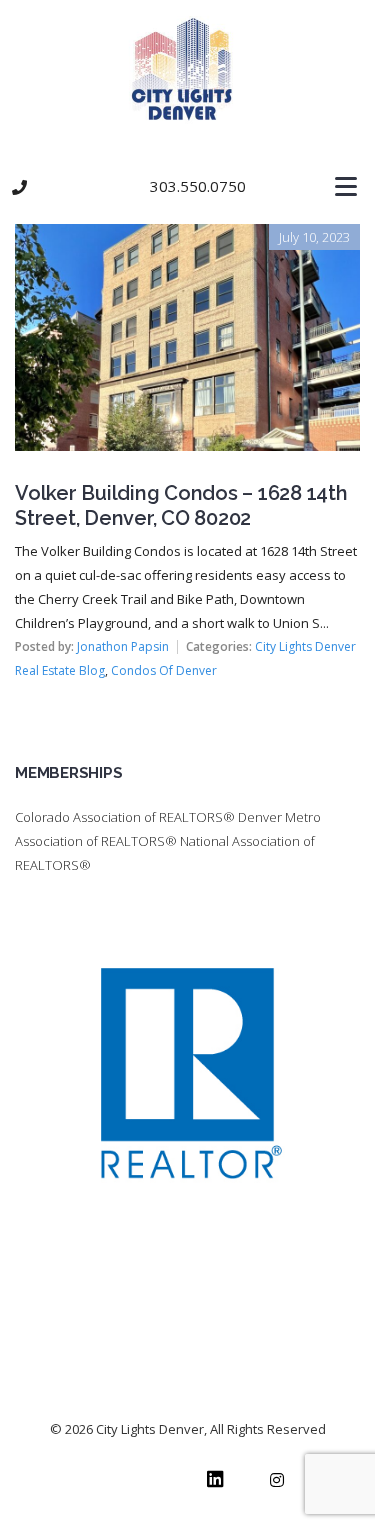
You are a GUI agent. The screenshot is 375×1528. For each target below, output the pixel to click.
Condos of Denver (164, 670)
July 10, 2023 (314, 237)
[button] (187, 187)
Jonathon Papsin (123, 646)
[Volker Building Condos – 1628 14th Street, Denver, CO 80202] (187, 238)
